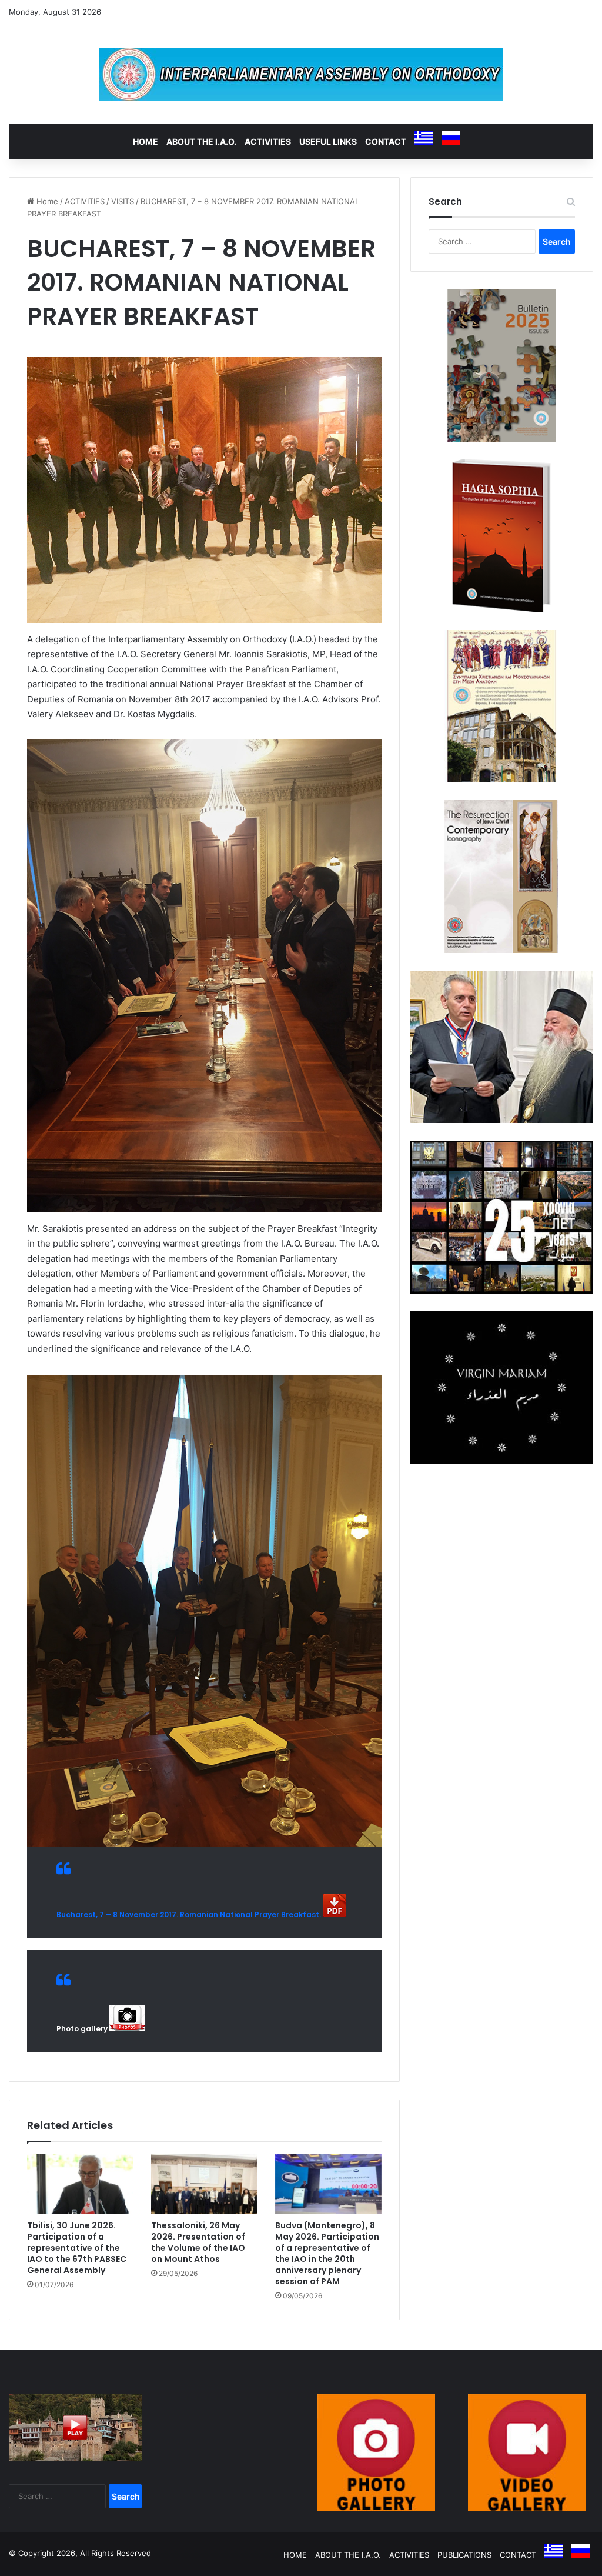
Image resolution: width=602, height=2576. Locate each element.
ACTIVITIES (268, 141)
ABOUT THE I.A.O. (201, 141)
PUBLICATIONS (464, 2555)
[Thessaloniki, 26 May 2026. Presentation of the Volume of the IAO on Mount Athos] (204, 2184)
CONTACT (386, 141)
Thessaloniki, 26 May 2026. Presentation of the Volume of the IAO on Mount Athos (198, 2242)
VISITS (123, 201)
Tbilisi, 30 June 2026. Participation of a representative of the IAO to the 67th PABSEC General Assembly (77, 2248)
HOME (146, 141)
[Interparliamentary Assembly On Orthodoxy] (301, 74)
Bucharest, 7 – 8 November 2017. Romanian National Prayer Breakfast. (189, 1914)
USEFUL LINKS (328, 141)
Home (46, 201)
